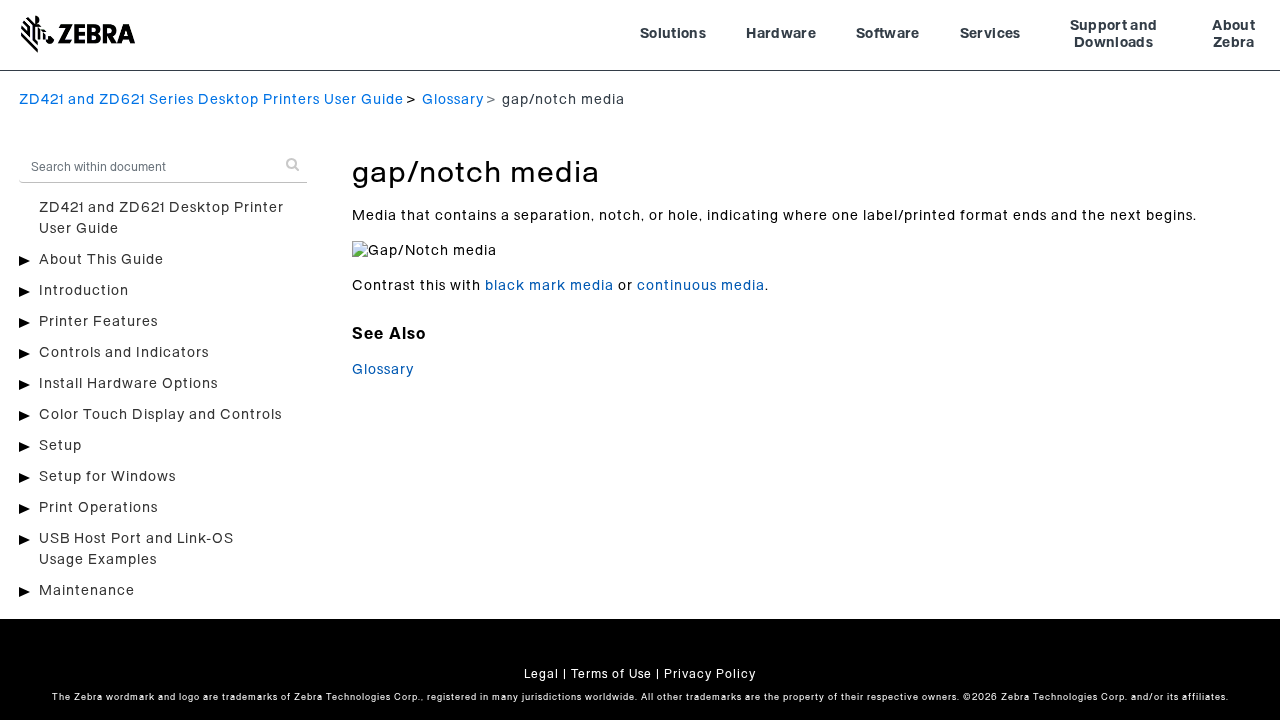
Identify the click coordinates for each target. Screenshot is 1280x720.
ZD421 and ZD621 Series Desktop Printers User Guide (211, 100)
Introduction (84, 291)
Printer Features (98, 322)
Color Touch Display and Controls (160, 415)
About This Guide (101, 260)
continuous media (701, 286)
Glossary (453, 100)
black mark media (549, 286)
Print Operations (98, 508)
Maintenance (87, 591)
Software (888, 34)
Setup (60, 446)
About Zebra (1233, 35)
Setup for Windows (107, 477)
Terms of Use (611, 674)
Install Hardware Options (128, 384)
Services (990, 34)
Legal (541, 674)
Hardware (781, 34)
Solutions (673, 34)
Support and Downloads (1114, 35)
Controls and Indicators (124, 353)
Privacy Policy (710, 674)
